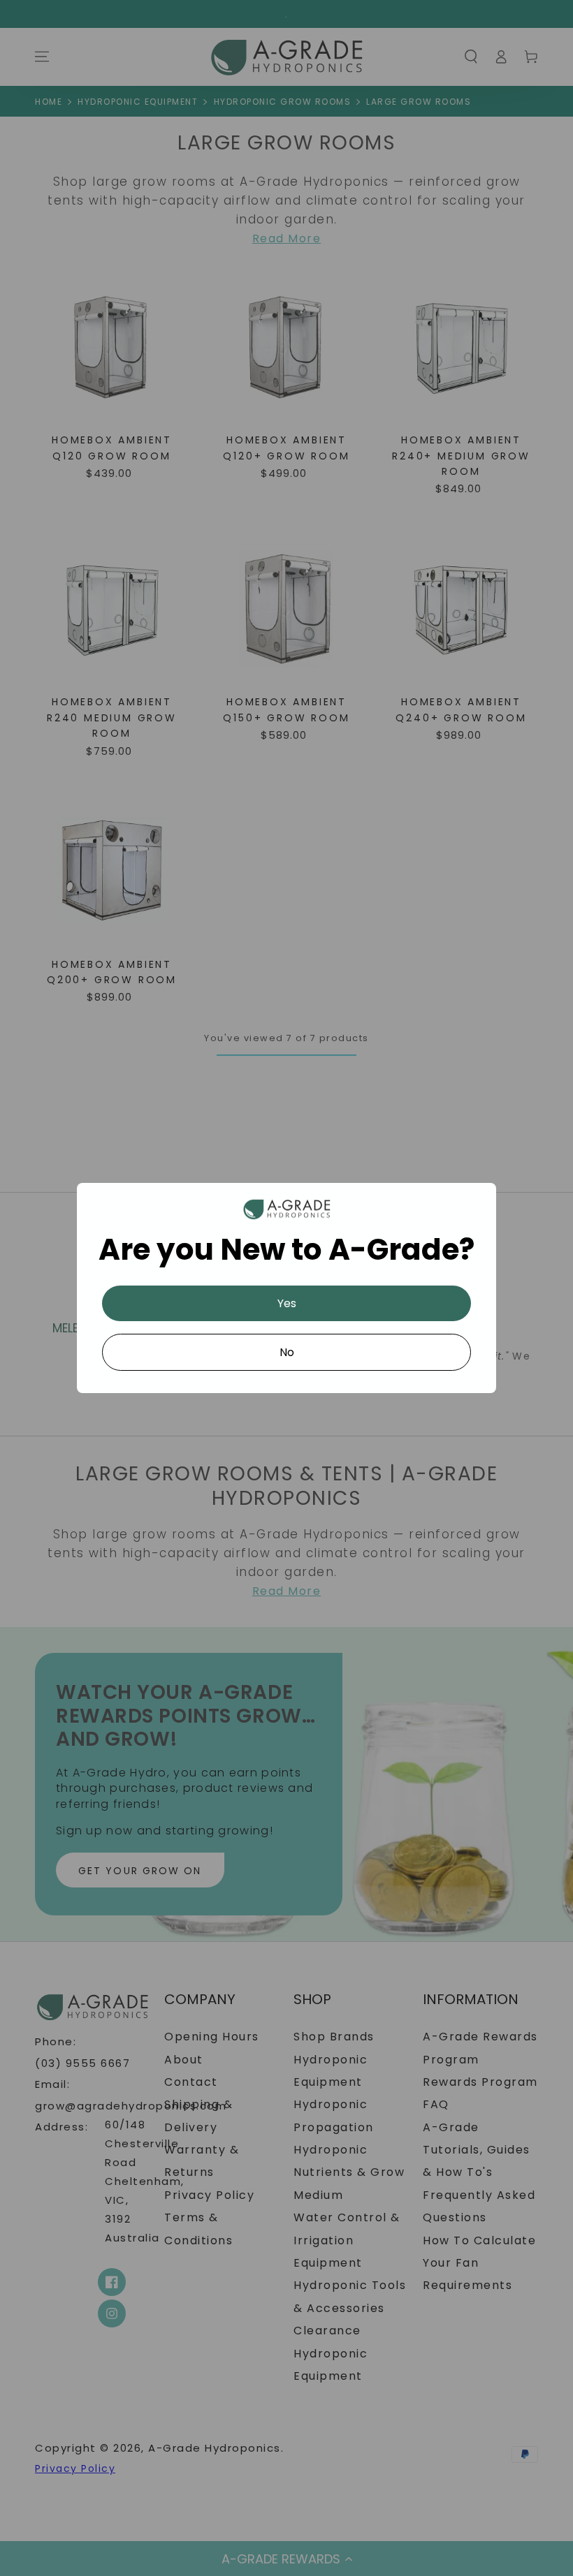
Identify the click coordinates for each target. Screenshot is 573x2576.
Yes (287, 1303)
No (287, 1352)
